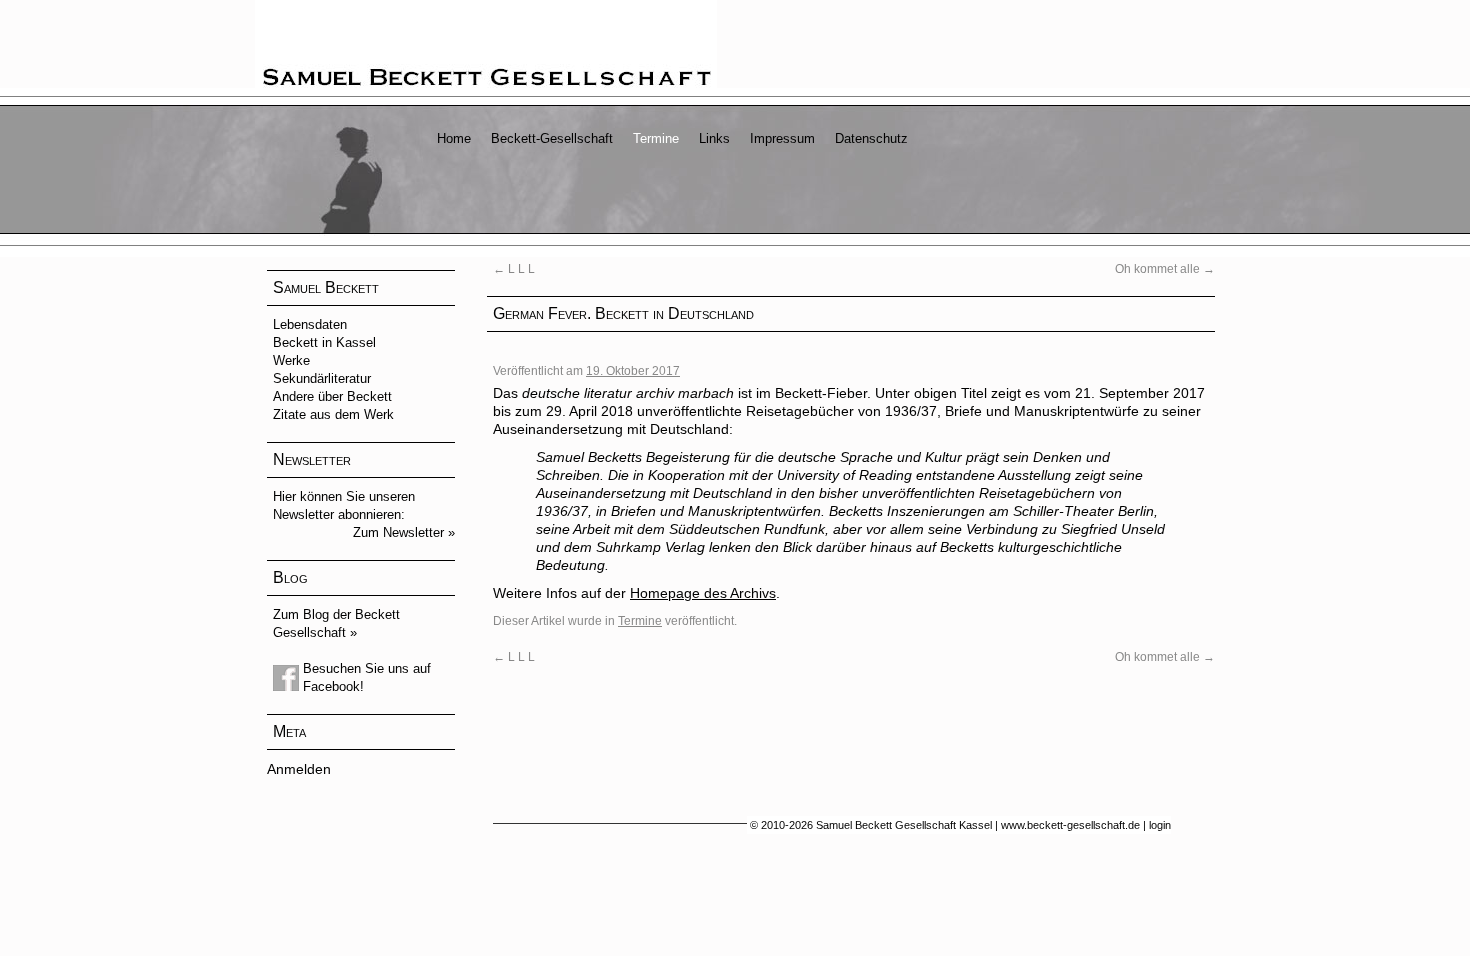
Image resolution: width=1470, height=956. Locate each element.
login (1160, 825)
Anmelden (299, 769)
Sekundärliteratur (322, 378)
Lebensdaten (310, 324)
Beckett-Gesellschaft (552, 138)
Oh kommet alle (1165, 269)
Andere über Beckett (332, 396)
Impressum (782, 138)
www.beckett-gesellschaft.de (1070, 825)
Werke (291, 360)
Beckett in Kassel (324, 342)
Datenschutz (871, 138)
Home (454, 138)
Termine (656, 138)
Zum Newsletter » (404, 532)
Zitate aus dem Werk (333, 414)
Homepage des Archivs (703, 593)
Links (714, 138)
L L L (514, 269)
